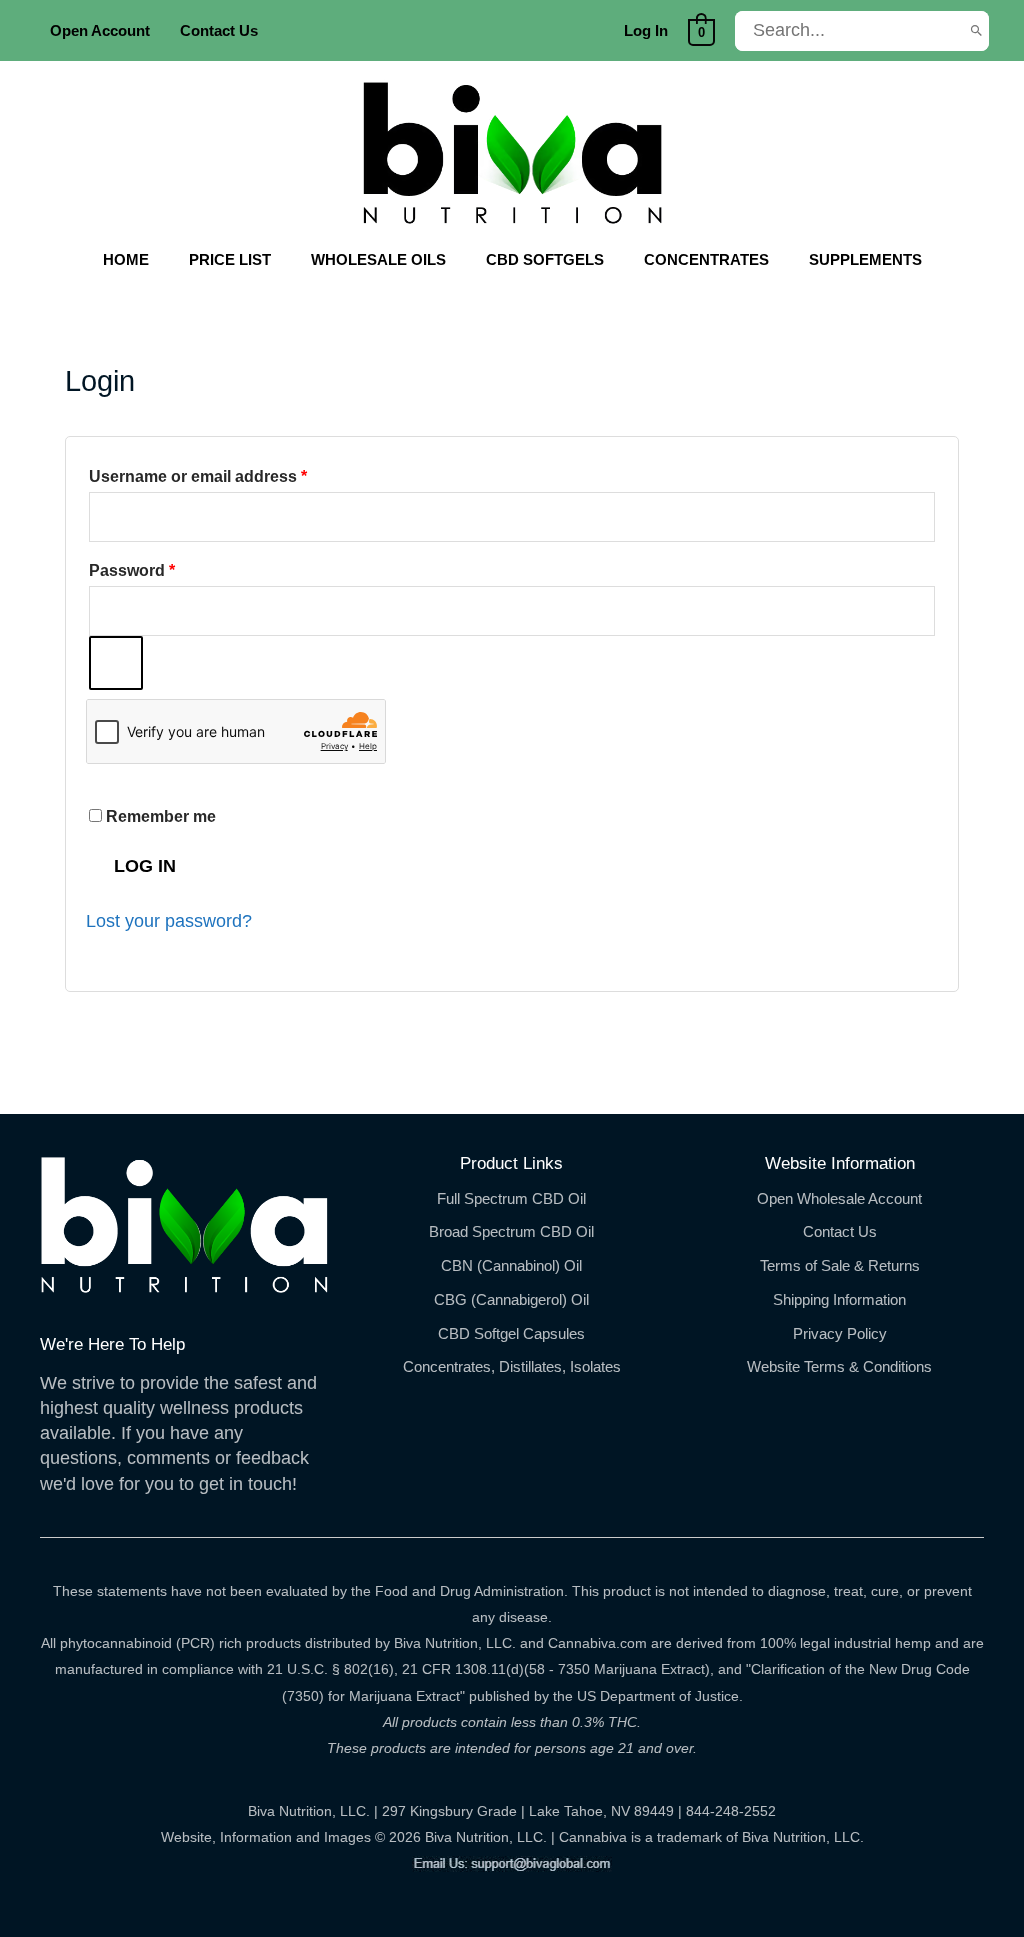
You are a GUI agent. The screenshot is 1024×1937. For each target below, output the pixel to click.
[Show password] (116, 663)
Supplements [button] (865, 259)
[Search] (976, 31)
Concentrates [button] (706, 259)
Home (126, 259)
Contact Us (219, 30)
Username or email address (232, 475)
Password (166, 569)
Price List (230, 259)
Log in (145, 866)
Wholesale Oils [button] (378, 259)
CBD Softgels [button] (545, 259)
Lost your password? (169, 921)
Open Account (100, 30)
